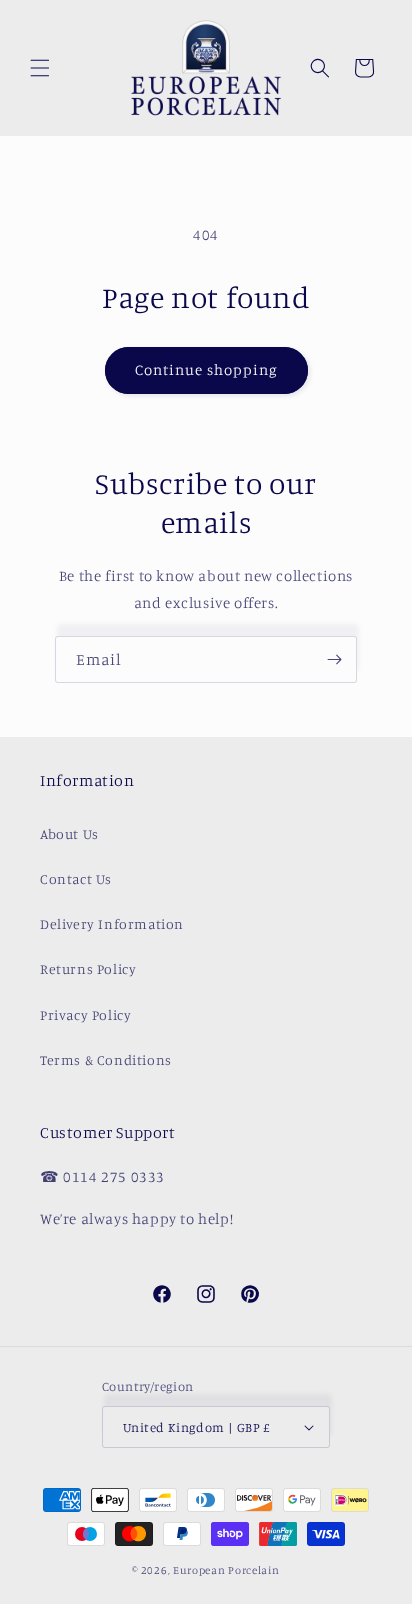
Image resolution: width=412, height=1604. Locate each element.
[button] (40, 68)
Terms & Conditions (106, 1059)
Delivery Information (112, 923)
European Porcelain (226, 1570)
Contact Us (76, 878)
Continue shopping (206, 369)
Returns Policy (88, 968)
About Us (69, 833)
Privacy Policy (85, 1014)
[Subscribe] (334, 659)
